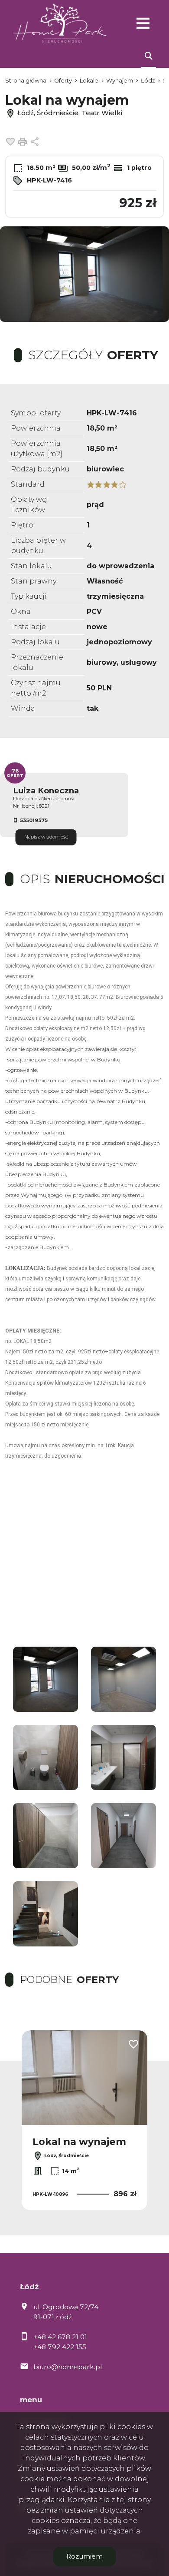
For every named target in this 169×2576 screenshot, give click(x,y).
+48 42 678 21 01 (60, 2337)
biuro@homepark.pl (68, 2367)
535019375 (34, 820)
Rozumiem (84, 2556)
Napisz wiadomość (46, 837)
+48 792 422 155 (60, 2347)
